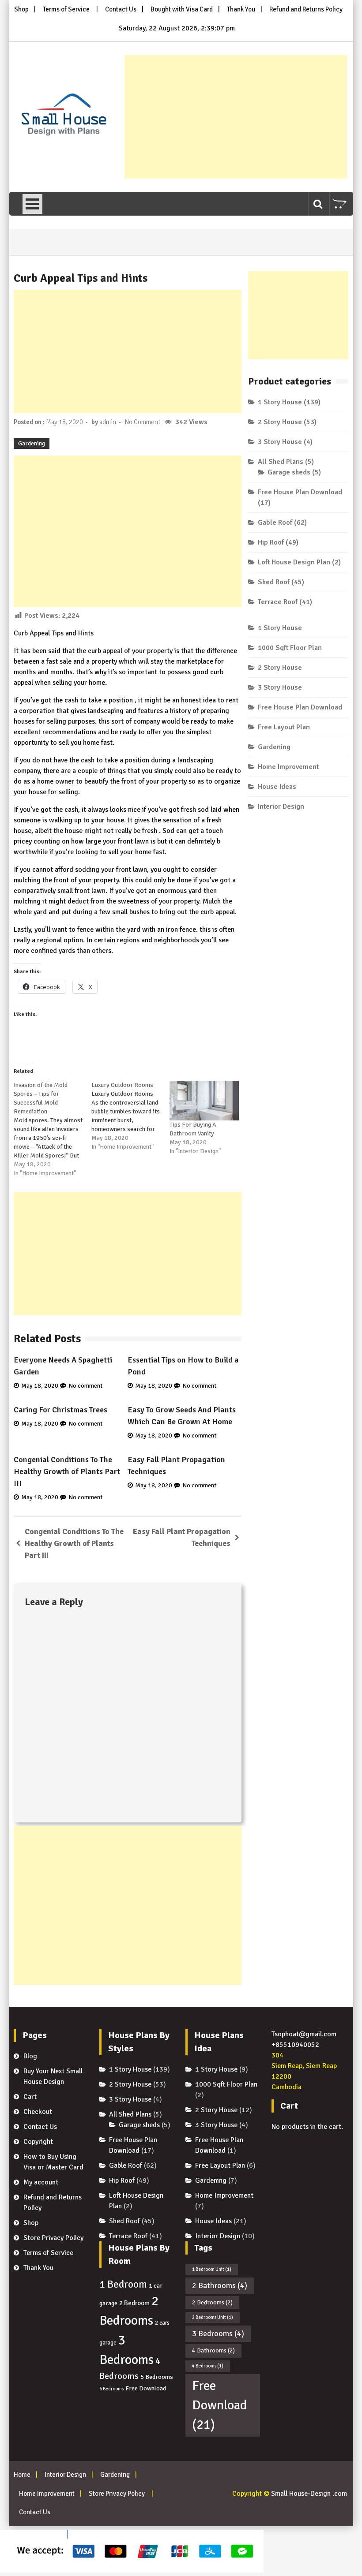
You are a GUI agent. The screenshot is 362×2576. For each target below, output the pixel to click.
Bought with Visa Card (182, 9)
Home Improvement (288, 767)
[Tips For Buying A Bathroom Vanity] (204, 1101)
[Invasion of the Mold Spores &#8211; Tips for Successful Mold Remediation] (53, 1129)
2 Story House (280, 422)
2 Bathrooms (220, 2285)
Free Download (146, 2388)
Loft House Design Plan (294, 562)
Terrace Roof (278, 602)
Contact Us (121, 9)
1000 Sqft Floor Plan (290, 648)
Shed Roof (274, 582)
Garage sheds (289, 472)
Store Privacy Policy (53, 2238)
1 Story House (280, 402)
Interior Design (281, 806)
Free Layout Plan (284, 727)
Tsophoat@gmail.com (304, 2034)
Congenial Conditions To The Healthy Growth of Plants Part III (67, 1471)
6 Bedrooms (111, 2389)
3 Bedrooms (218, 2333)
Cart (30, 2097)
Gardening (32, 443)
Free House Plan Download (300, 492)
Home (22, 2475)
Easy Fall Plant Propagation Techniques (182, 1537)
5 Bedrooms (157, 2377)
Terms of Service (66, 9)
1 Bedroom (123, 2284)
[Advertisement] (236, 117)
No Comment (142, 422)
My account (41, 2182)
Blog (30, 2056)
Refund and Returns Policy (306, 9)
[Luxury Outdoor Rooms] (130, 1116)
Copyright (38, 2142)
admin (108, 422)
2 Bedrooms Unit (213, 2317)
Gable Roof (275, 523)
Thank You (241, 9)
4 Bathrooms (213, 2350)
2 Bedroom (134, 2303)
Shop (21, 9)
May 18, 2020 (40, 1386)
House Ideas (277, 787)
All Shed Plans (281, 462)
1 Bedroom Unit (212, 2269)
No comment (85, 1386)
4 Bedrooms (208, 2366)
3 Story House (280, 442)
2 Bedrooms (212, 2302)
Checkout (38, 2112)
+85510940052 (295, 2045)
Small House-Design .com (309, 2494)
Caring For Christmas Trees (60, 1410)
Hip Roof (271, 542)
